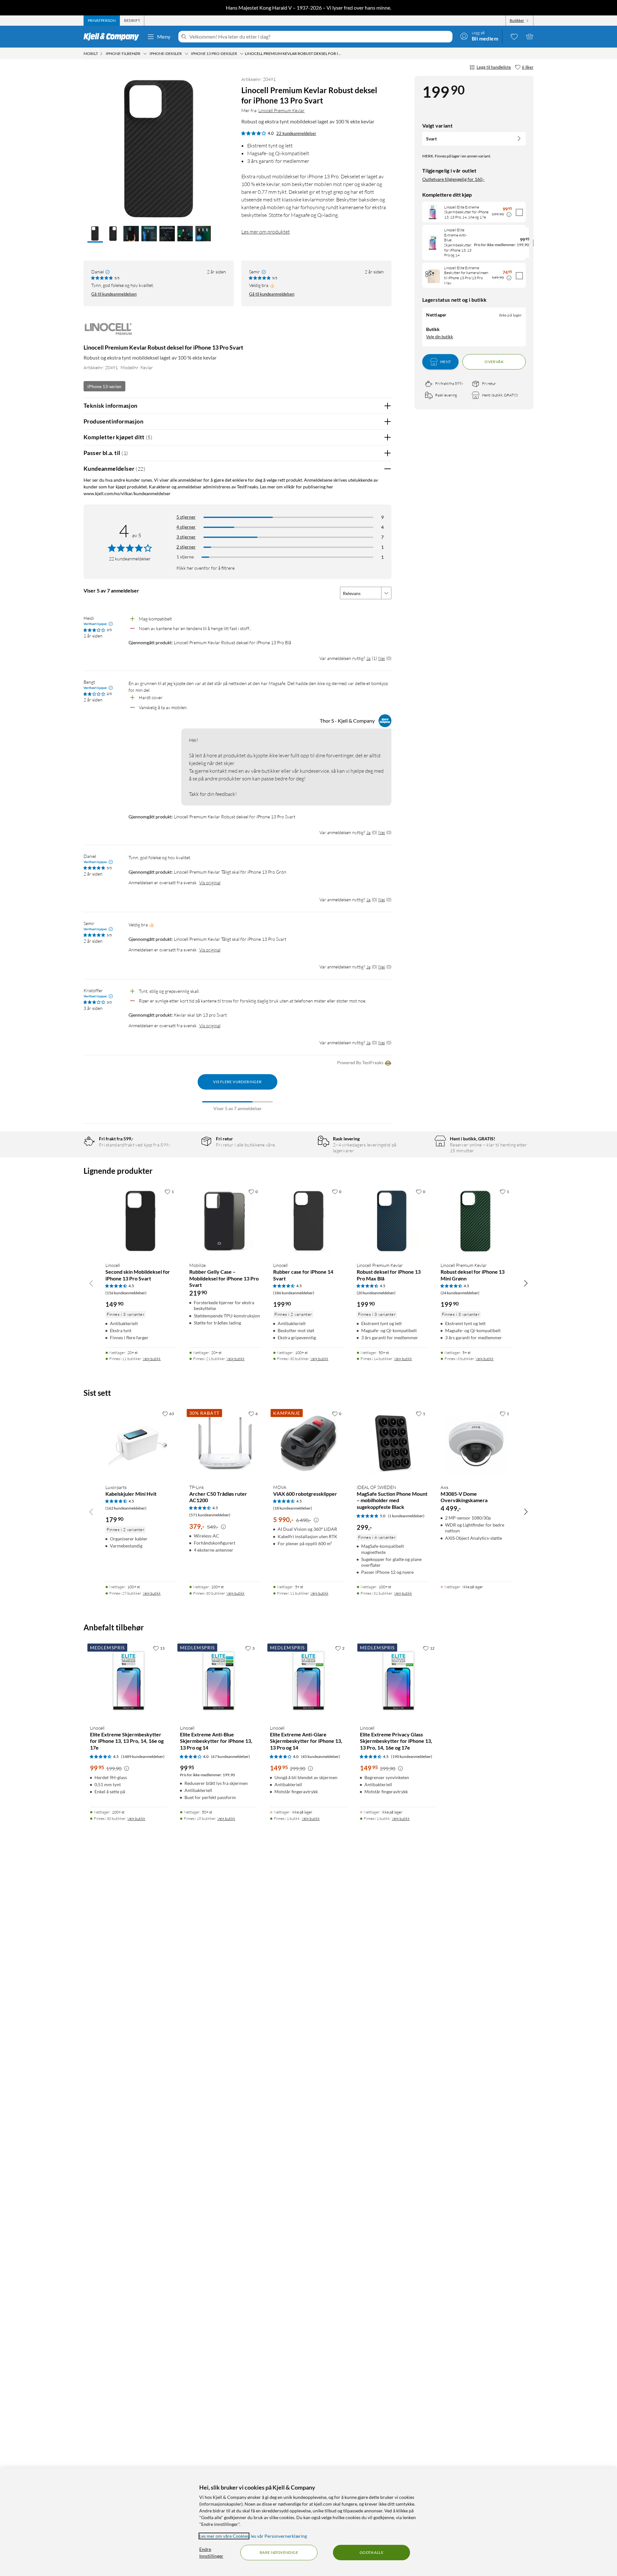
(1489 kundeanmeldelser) (143, 1756)
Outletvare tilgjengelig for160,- (453, 179)
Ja (368, 658)
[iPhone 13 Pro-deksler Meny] (242, 54)
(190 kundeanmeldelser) (412, 1756)
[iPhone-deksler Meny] (186, 54)
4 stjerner (186, 527)
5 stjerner (186, 517)
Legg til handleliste (494, 67)
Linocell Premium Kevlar (282, 110)
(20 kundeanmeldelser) (376, 1293)
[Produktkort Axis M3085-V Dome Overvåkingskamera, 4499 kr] (476, 1443)
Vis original (210, 882)
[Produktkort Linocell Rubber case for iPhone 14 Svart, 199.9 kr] (309, 1221)
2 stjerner (186, 547)
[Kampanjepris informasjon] (509, 215)
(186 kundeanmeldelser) (294, 1293)
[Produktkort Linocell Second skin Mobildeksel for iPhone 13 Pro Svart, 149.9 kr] (141, 1221)
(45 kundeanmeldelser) (321, 1756)
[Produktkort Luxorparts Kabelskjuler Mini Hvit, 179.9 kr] (141, 1443)
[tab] (102, 21)
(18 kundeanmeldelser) (293, 1508)
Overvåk (494, 362)
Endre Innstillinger (211, 2553)
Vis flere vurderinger (237, 1082)
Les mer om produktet (266, 232)
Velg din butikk (440, 336)
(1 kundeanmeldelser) (406, 1516)
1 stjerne (185, 557)
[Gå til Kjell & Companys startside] (113, 37)
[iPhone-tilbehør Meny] (145, 54)
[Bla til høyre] (526, 1283)
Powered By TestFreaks (360, 1062)
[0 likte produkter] (514, 36)
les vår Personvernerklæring (279, 2536)
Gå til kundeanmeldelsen (114, 294)
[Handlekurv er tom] (530, 36)
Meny (164, 36)
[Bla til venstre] (91, 1283)
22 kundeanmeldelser (296, 133)
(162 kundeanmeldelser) (126, 1508)
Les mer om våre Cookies (224, 2536)
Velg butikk (152, 1359)
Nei (382, 658)
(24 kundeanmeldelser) (460, 1293)
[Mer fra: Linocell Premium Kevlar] (109, 332)
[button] (95, 234)
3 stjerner (186, 537)
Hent (446, 362)
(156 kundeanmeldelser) (126, 1293)
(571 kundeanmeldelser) (210, 1515)
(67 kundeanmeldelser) (231, 1756)
